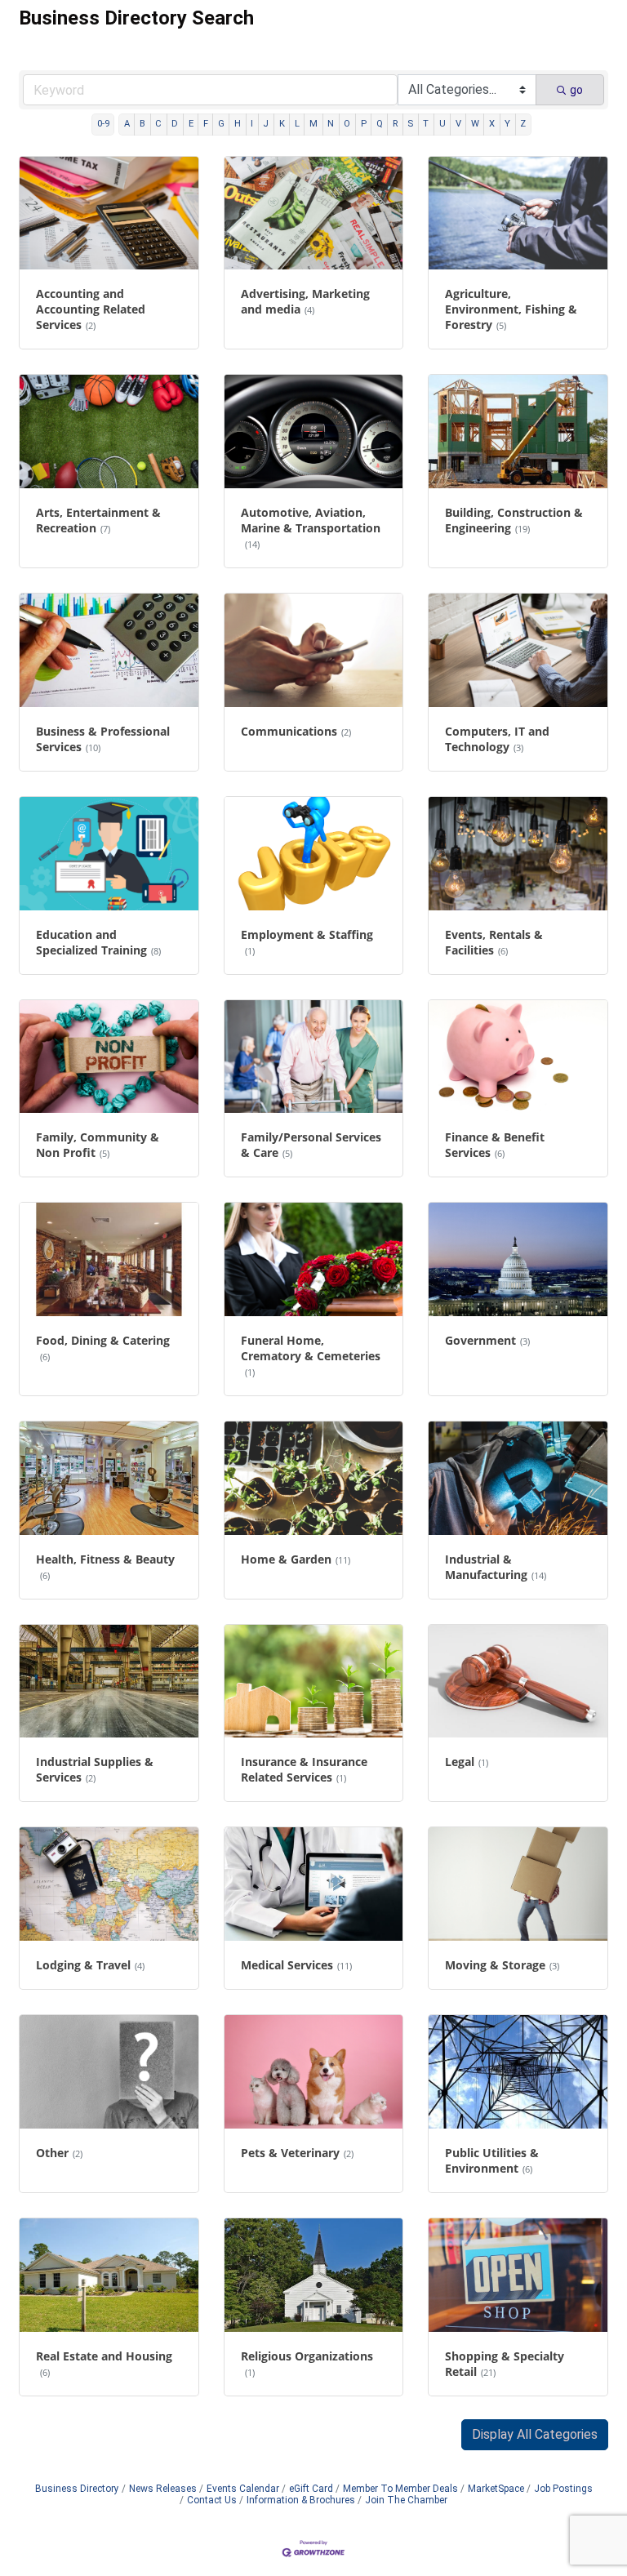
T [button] (426, 124)
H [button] (238, 124)
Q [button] (380, 124)
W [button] (475, 124)
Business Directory (77, 2489)
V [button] (458, 124)
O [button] (347, 124)
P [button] (364, 124)
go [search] (576, 90)
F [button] (206, 124)
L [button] (297, 124)
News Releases (163, 2489)
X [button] (492, 124)
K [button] (282, 124)
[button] (535, 2435)
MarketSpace (496, 2489)
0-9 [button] (103, 124)
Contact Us (212, 2500)
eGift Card (311, 2489)
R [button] (395, 124)
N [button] (331, 124)
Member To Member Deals (400, 2489)
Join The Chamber (406, 2500)
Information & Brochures (301, 2500)
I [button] (252, 124)
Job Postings (563, 2489)
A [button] (127, 124)
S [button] (410, 124)
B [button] (142, 124)
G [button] (221, 124)
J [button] (266, 124)
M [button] (313, 124)
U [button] (442, 124)
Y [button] (507, 124)
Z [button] (523, 124)
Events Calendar (243, 2489)
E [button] (191, 124)
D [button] (175, 124)
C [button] (158, 124)
